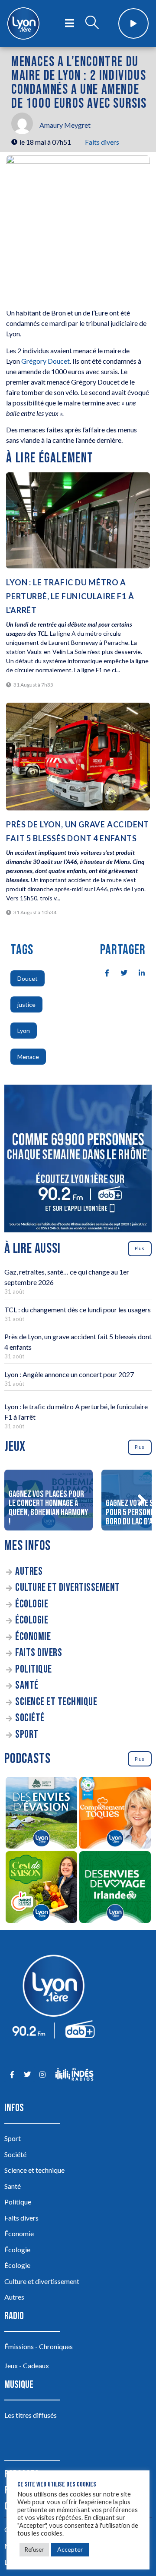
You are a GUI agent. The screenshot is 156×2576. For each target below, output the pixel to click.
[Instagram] (42, 2074)
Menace (28, 1057)
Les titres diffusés (31, 2415)
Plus (140, 1248)
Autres (29, 1572)
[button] (141, 1500)
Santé (27, 1685)
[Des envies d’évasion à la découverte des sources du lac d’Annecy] (41, 1814)
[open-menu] (70, 23)
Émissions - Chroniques (39, 2346)
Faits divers (102, 142)
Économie (33, 1637)
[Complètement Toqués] (115, 1814)
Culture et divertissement (68, 1588)
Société (30, 1718)
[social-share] (102, 972)
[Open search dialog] (92, 23)
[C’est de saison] (41, 1888)
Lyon (24, 1031)
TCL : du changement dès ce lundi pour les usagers (78, 1310)
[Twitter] (27, 2074)
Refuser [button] (34, 2549)
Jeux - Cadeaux (27, 2365)
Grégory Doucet (45, 361)
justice (26, 1004)
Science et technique (56, 1702)
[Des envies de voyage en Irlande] (115, 1888)
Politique (34, 1669)
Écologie (32, 1604)
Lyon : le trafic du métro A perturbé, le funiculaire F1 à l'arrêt (70, 596)
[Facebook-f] (12, 2074)
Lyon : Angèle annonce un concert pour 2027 (69, 1374)
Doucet (28, 978)
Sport (27, 1734)
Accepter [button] (70, 2549)
